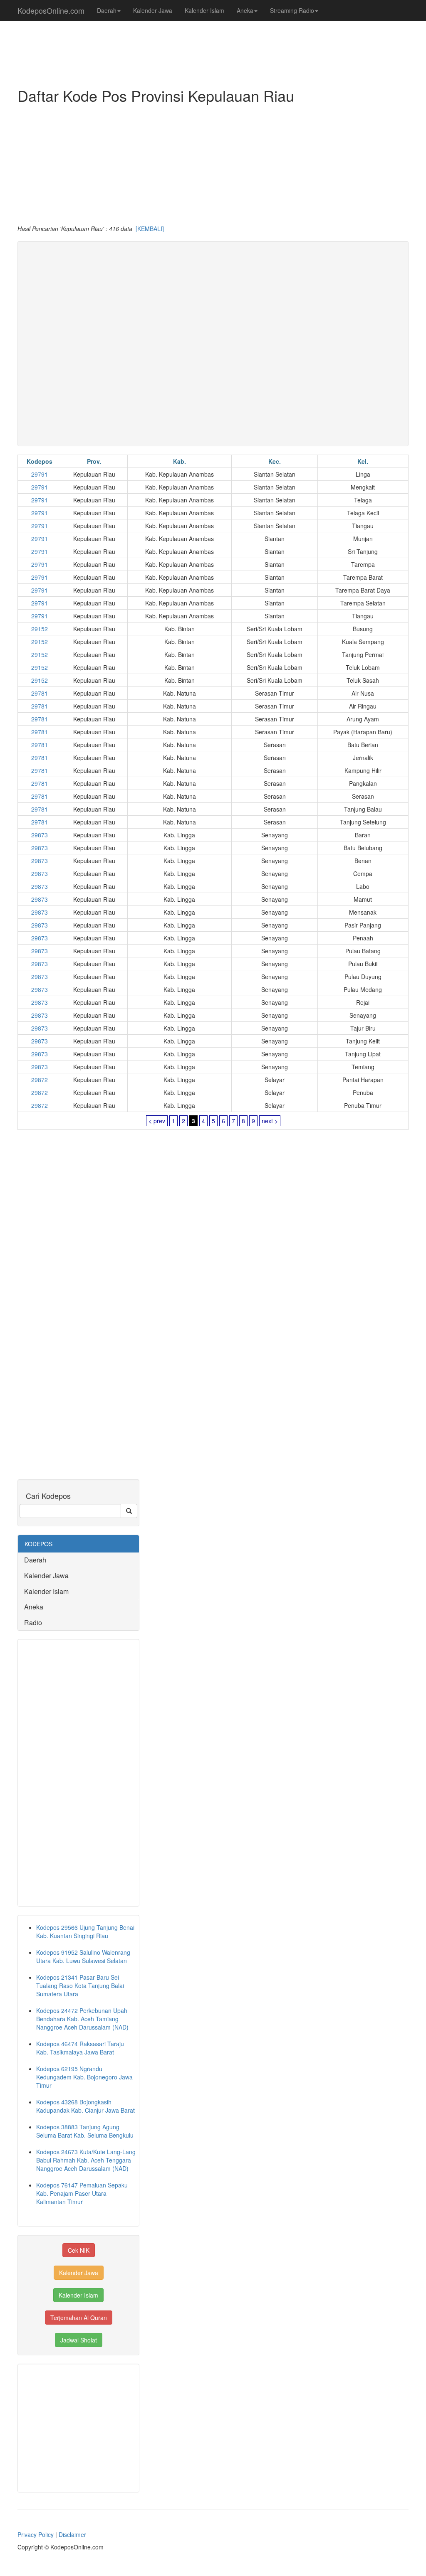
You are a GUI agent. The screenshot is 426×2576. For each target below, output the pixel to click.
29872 (40, 1080)
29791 (40, 474)
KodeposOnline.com (51, 10)
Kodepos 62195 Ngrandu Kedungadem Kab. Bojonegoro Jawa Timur (84, 2077)
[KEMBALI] (150, 229)
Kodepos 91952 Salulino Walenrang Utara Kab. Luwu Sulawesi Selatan (83, 1956)
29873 (40, 835)
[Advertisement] (213, 166)
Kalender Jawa (153, 10)
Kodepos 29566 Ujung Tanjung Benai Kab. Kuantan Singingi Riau (85, 1931)
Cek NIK (79, 2250)
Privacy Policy (36, 2534)
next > (270, 1121)
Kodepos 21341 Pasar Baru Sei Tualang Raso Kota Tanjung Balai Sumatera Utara (80, 1986)
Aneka (245, 10)
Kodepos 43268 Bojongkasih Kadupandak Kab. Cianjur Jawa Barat (85, 2106)
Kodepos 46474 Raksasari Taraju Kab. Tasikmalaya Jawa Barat (80, 2048)
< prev (157, 1121)
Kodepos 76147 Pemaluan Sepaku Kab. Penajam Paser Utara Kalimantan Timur (82, 2193)
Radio (33, 1623)
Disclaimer (72, 2534)
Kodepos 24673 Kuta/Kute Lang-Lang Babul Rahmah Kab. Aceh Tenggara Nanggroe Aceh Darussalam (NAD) (86, 2160)
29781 (40, 693)
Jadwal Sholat (79, 2340)
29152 (40, 629)
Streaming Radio (292, 10)
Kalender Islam (204, 10)
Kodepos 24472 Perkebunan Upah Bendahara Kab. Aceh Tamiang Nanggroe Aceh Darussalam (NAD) (82, 2019)
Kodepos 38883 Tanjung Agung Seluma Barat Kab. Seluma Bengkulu (85, 2131)
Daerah (107, 10)
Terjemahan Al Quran (79, 2318)
